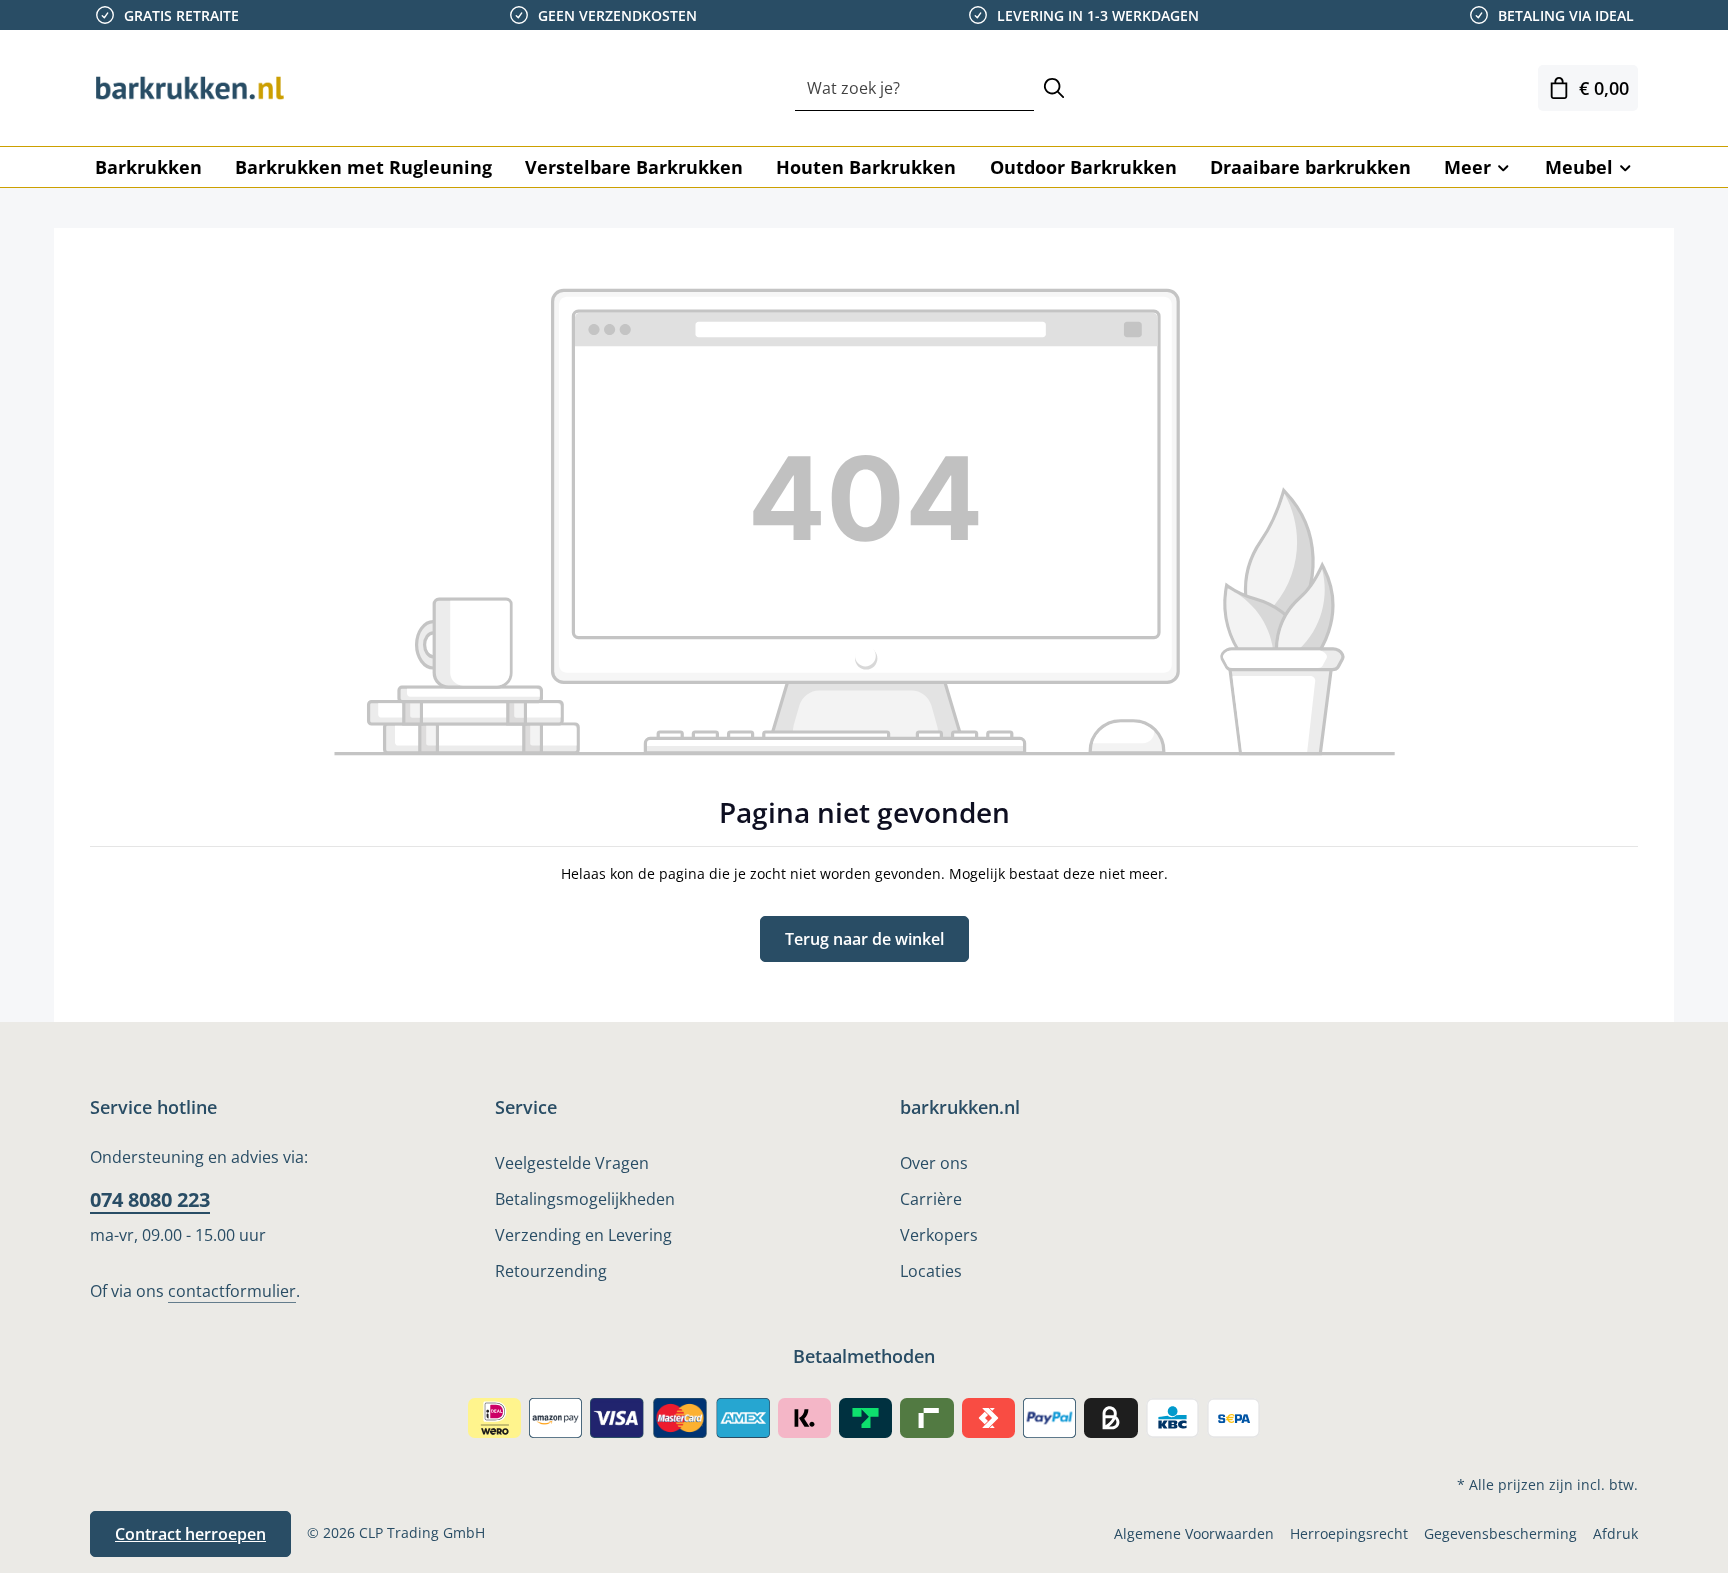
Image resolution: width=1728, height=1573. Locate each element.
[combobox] (914, 88)
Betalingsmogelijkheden (585, 1199)
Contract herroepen (190, 1534)
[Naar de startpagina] (190, 88)
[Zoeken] (1054, 88)
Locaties (931, 1271)
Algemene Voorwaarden (1194, 1533)
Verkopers (939, 1235)
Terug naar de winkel (864, 939)
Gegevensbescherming (1500, 1533)
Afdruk (1615, 1533)
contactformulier (232, 1291)
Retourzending (551, 1271)
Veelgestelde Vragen (572, 1163)
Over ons (934, 1163)
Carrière (931, 1199)
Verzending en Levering (583, 1235)
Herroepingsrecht (1349, 1533)
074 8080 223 (150, 1199)
